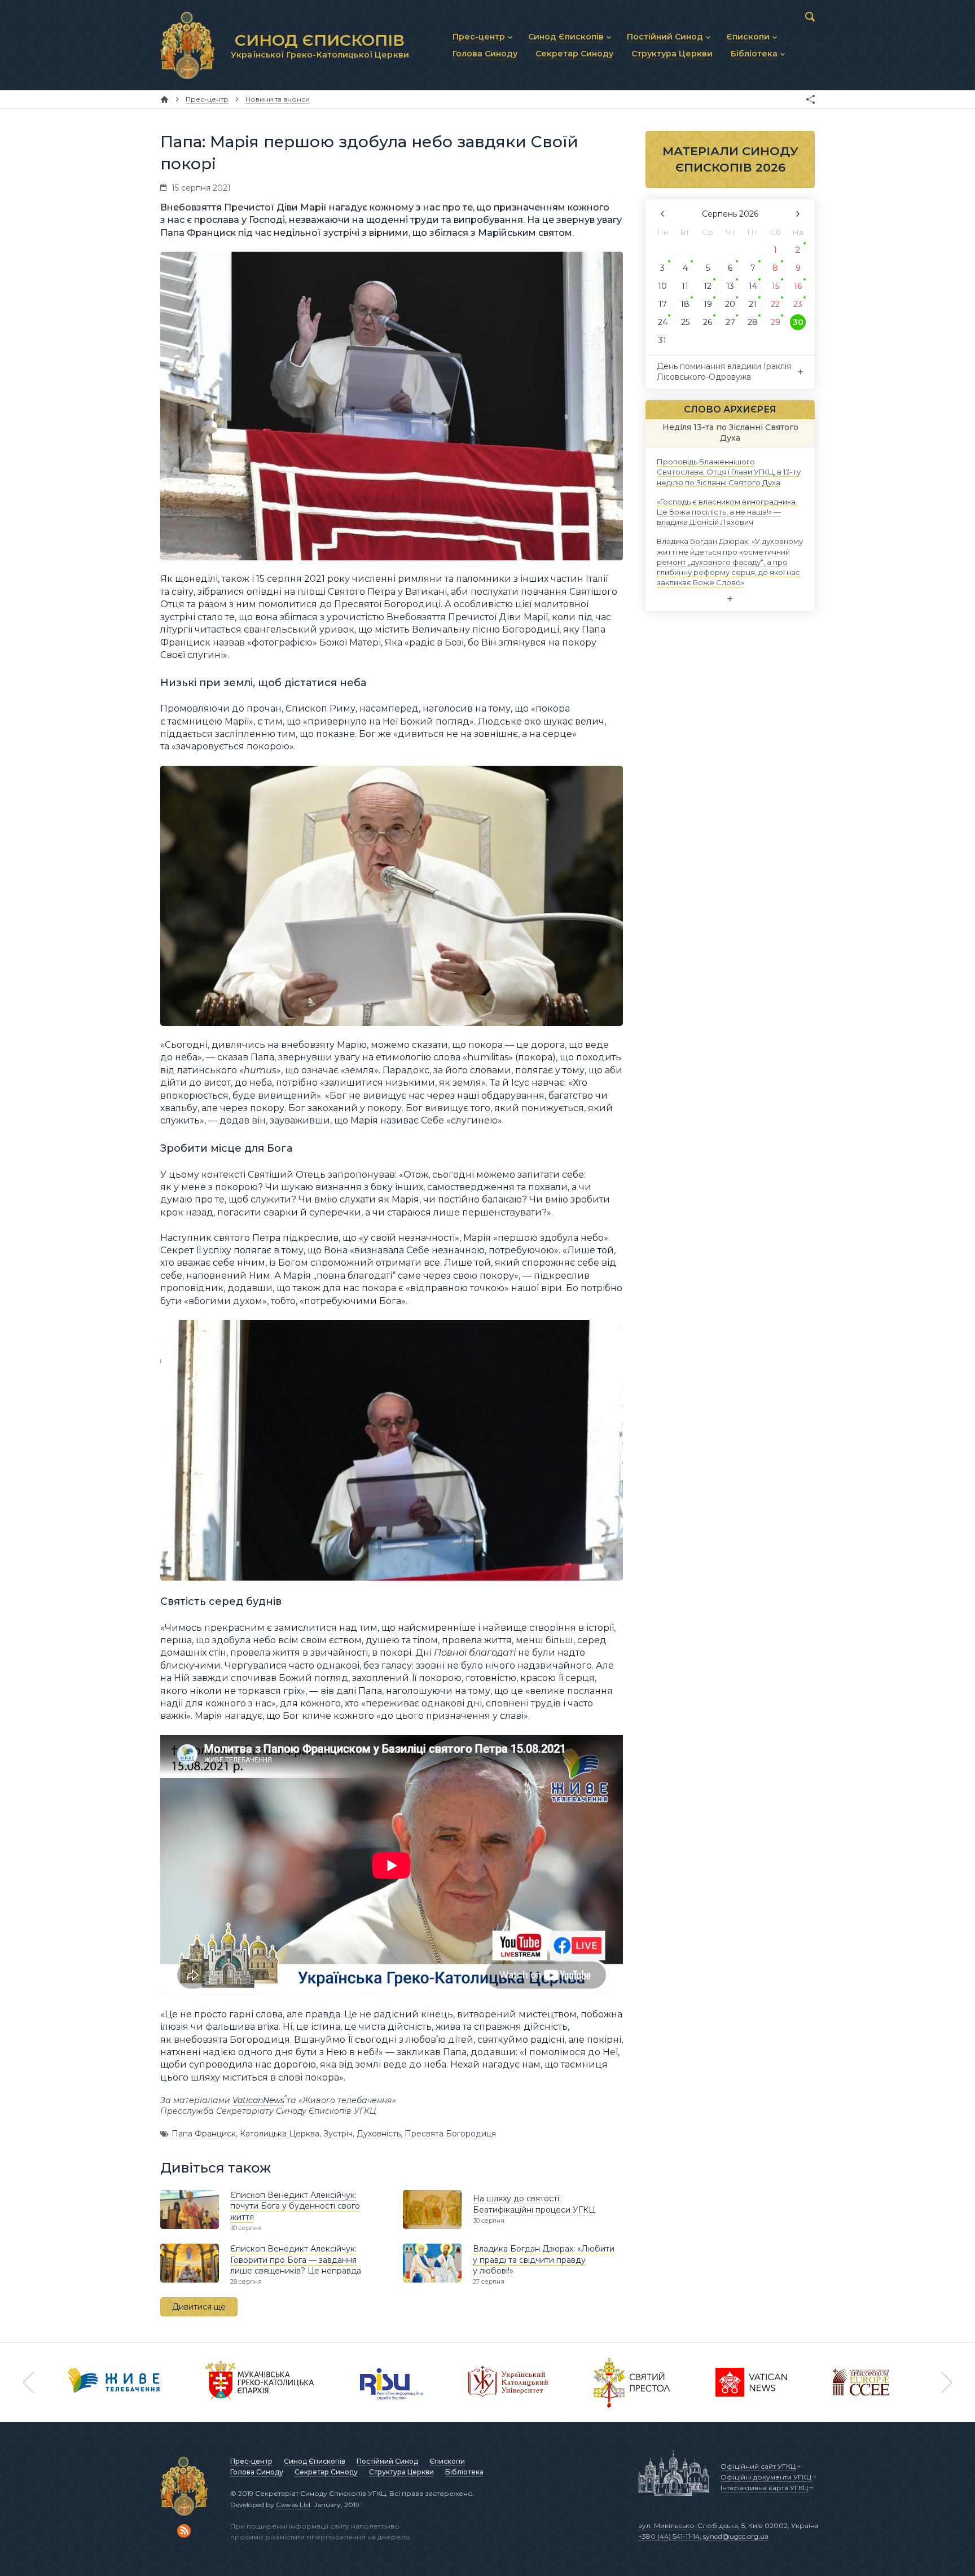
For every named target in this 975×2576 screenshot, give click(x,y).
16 (798, 286)
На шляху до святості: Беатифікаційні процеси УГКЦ (534, 2204)
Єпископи (447, 2461)
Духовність (379, 2134)
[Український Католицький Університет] (508, 2382)
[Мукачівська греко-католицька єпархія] (260, 2382)
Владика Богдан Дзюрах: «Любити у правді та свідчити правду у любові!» (544, 2260)
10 (662, 286)
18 (685, 304)
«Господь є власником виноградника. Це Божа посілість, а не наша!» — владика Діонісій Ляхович (727, 511)
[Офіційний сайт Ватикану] (632, 2382)
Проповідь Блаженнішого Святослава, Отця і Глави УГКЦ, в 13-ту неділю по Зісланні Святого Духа (729, 472)
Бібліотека (464, 2472)
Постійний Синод (387, 2461)
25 (685, 322)
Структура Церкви (401, 2472)
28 (753, 322)
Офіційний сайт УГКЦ (758, 2466)
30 (798, 322)
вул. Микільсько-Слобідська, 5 (691, 2525)
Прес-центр (251, 2461)
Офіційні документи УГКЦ (766, 2477)
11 (685, 286)
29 (776, 322)
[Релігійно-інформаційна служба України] (392, 2382)
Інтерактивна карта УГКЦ (764, 2488)
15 (776, 286)
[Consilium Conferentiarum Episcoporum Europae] (861, 2382)
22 (775, 304)
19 (708, 304)
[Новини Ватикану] (752, 2382)
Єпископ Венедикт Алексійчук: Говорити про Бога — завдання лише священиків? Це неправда (296, 2260)
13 (730, 286)
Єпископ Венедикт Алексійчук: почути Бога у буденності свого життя (295, 2206)
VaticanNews (258, 2100)
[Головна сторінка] (164, 99)
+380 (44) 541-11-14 (669, 2536)
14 (753, 286)
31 (662, 340)
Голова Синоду (257, 2472)
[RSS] (184, 2531)
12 (708, 286)
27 (730, 322)
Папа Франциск (204, 2134)
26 (708, 322)
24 (663, 322)
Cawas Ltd (293, 2505)
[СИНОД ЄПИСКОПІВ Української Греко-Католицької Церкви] (187, 45)
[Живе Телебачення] (114, 2382)
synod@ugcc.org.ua (736, 2536)
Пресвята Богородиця (450, 2134)
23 (798, 304)
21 (753, 304)
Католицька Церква (280, 2134)
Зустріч (338, 2134)
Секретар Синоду (326, 2472)
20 (730, 304)
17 (663, 304)
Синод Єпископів (315, 2461)
